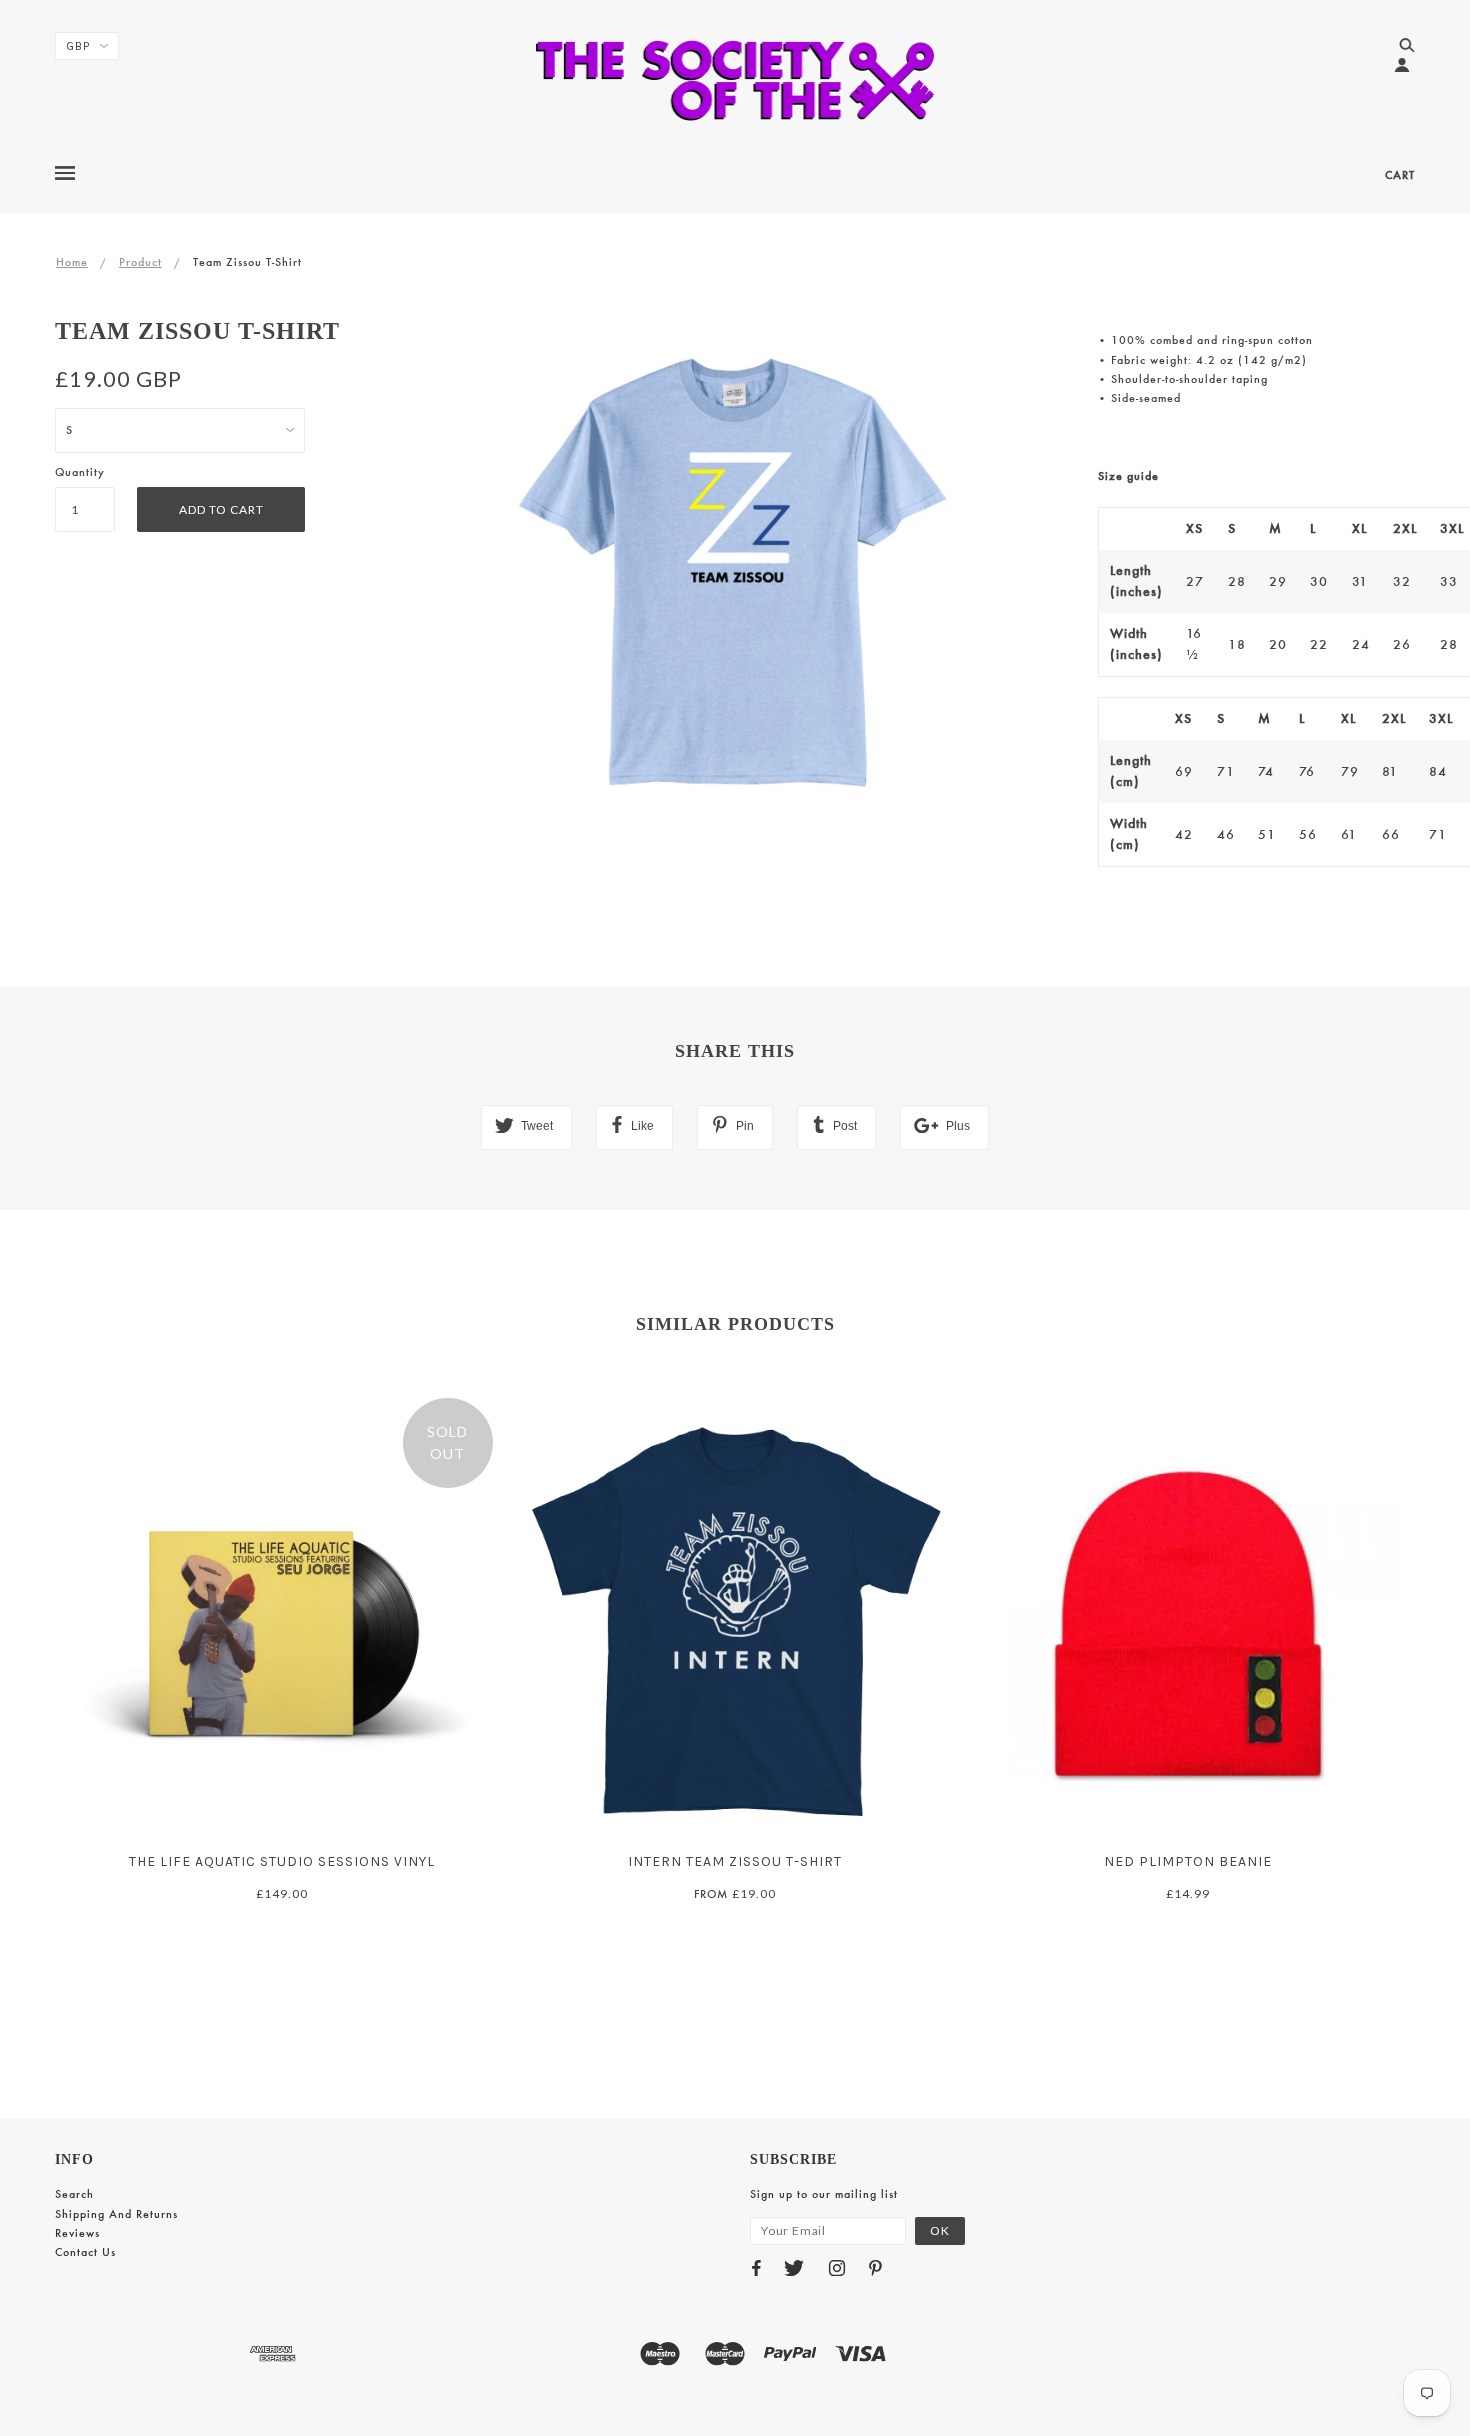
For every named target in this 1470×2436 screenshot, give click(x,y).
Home (72, 262)
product (140, 262)
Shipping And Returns (116, 2214)
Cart (1400, 175)
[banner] (735, 80)
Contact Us (85, 2252)
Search (74, 2194)
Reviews (77, 2233)
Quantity (80, 472)
